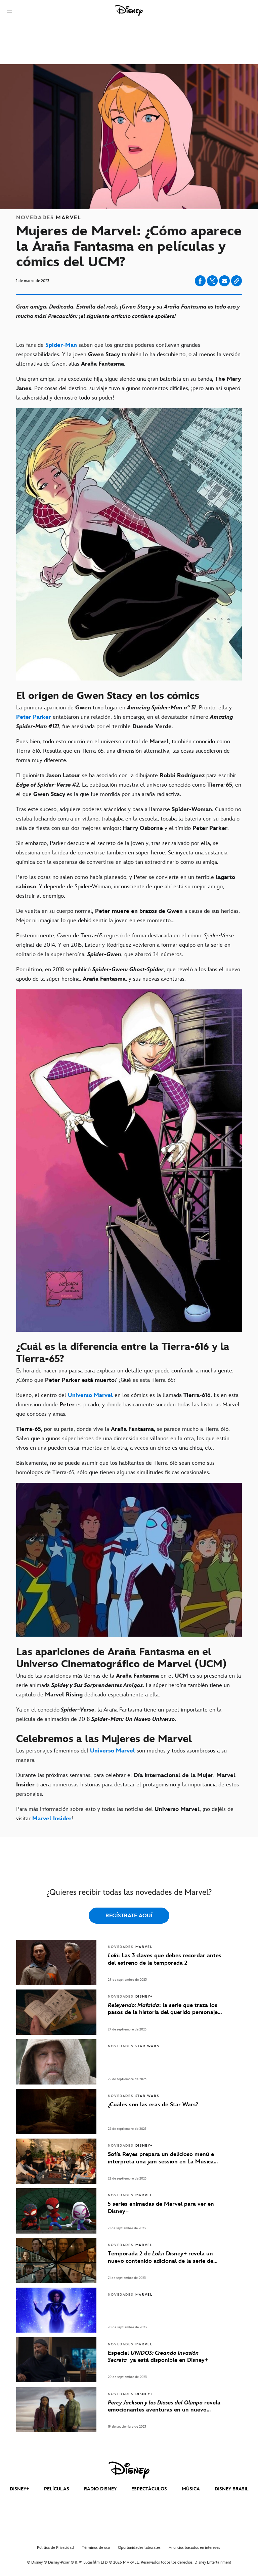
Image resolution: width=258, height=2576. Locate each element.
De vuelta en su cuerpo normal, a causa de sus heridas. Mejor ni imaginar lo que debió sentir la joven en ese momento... (128, 916)
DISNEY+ (19, 2489)
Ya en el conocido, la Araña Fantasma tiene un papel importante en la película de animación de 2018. (119, 1715)
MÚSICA (191, 2489)
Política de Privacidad (55, 2548)
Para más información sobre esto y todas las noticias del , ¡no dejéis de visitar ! (125, 1814)
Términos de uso (96, 2548)
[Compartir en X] (212, 281)
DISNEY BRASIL (232, 2489)
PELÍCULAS (57, 2489)
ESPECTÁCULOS (149, 2489)
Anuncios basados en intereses (194, 2548)
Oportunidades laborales (139, 2548)
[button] (9, 11)
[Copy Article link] (236, 281)
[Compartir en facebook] (200, 281)
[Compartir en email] (224, 281)
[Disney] (129, 11)
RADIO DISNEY (100, 2489)
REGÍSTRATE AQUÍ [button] (129, 1916)
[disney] (129, 2470)
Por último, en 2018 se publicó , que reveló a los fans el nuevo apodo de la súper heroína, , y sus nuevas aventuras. (128, 974)
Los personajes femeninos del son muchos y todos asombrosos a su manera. (121, 1755)
